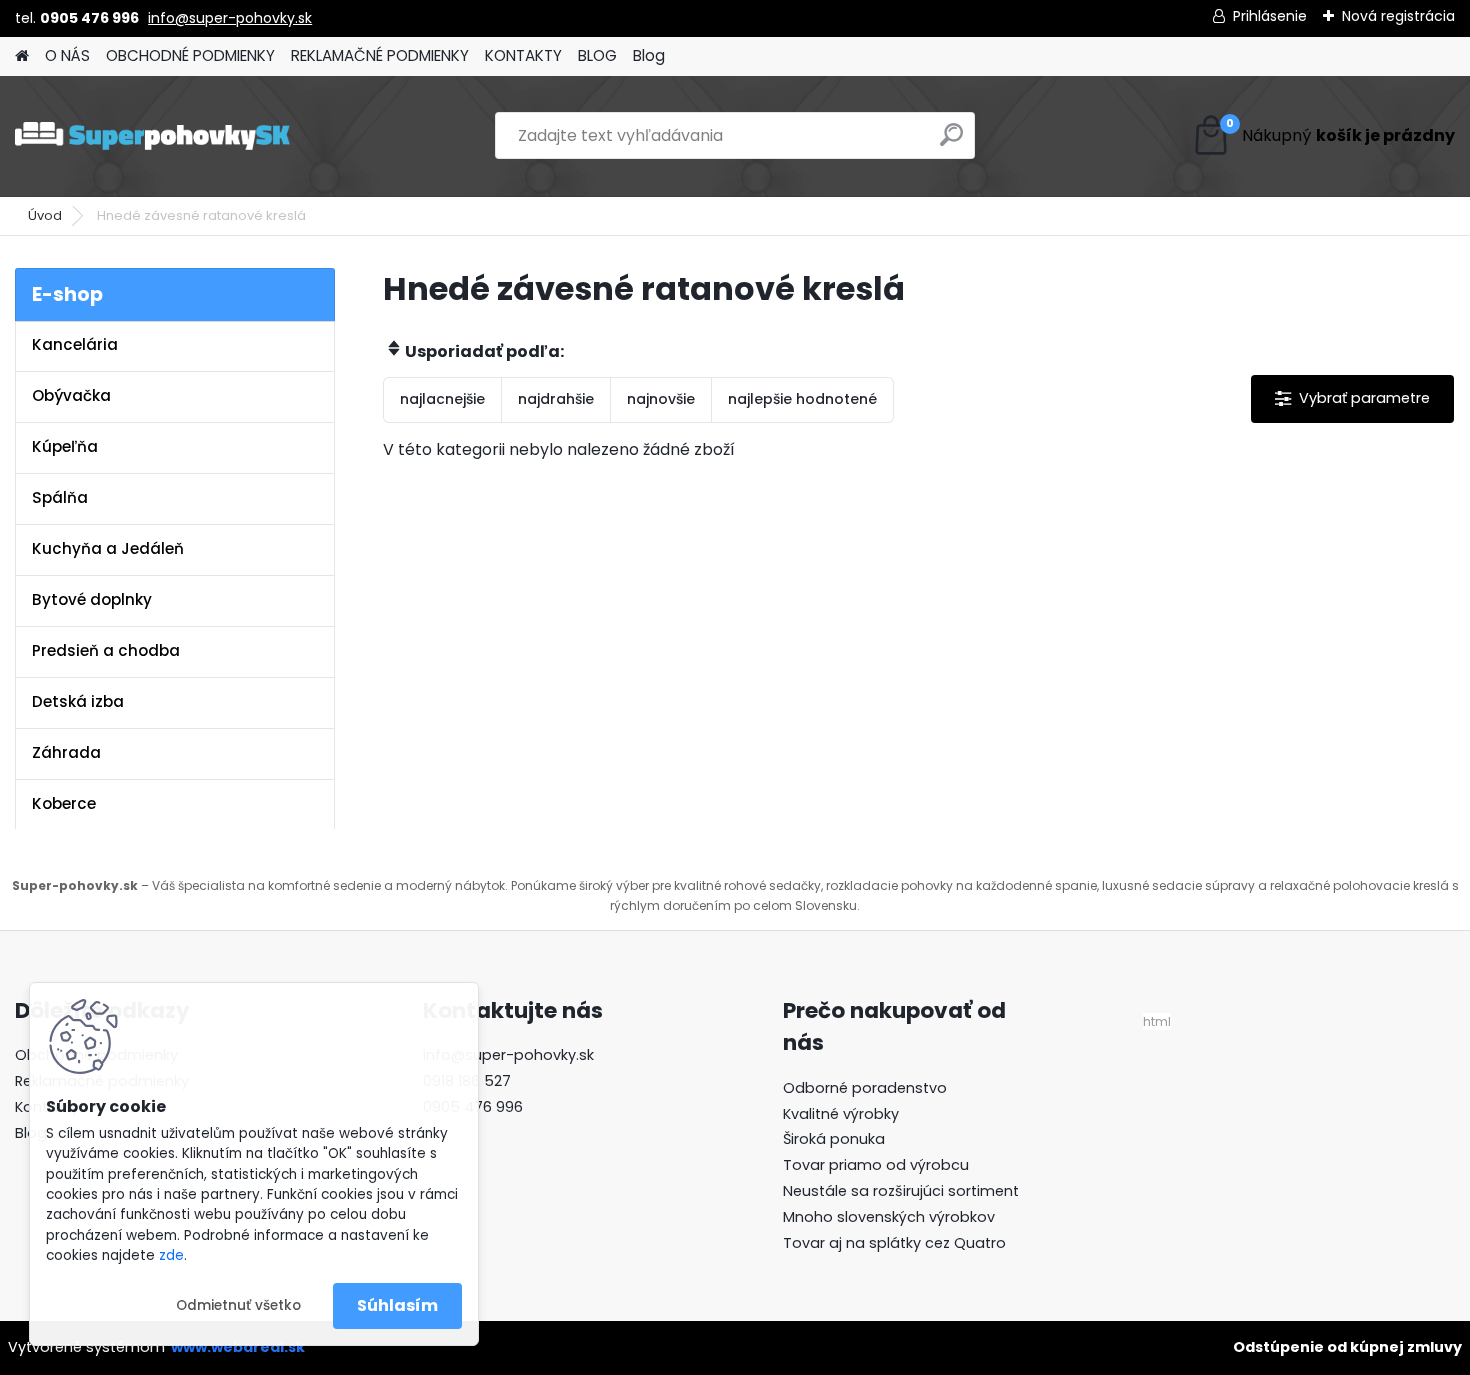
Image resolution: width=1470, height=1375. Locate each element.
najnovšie (661, 399)
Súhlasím (397, 1305)
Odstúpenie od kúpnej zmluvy (1347, 1347)
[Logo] (152, 136)
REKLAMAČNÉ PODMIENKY (380, 55)
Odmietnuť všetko (238, 1305)
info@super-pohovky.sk (230, 18)
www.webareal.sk (238, 1347)
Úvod (45, 215)
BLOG (597, 55)
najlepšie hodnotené (802, 399)
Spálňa (60, 497)
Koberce (64, 803)
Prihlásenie (1270, 16)
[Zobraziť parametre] (1352, 398)
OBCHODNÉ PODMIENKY (190, 55)
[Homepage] (22, 56)
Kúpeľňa (65, 446)
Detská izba (78, 701)
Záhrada (66, 752)
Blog (649, 55)
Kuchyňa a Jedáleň (108, 548)
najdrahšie (556, 399)
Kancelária (75, 344)
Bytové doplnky (92, 599)
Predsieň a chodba (106, 650)
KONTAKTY (523, 55)
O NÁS (67, 55)
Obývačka (71, 395)
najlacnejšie (442, 399)
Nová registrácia (1398, 16)
